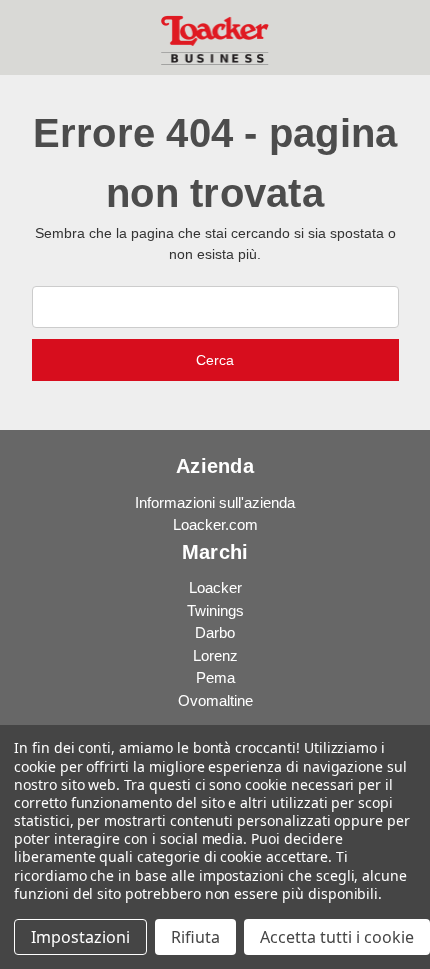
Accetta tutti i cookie (337, 937)
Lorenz (215, 655)
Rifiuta (195, 937)
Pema (215, 677)
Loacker (215, 587)
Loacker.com (215, 524)
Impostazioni (80, 937)
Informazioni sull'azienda (215, 502)
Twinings (215, 610)
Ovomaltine (215, 700)
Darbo (215, 632)
